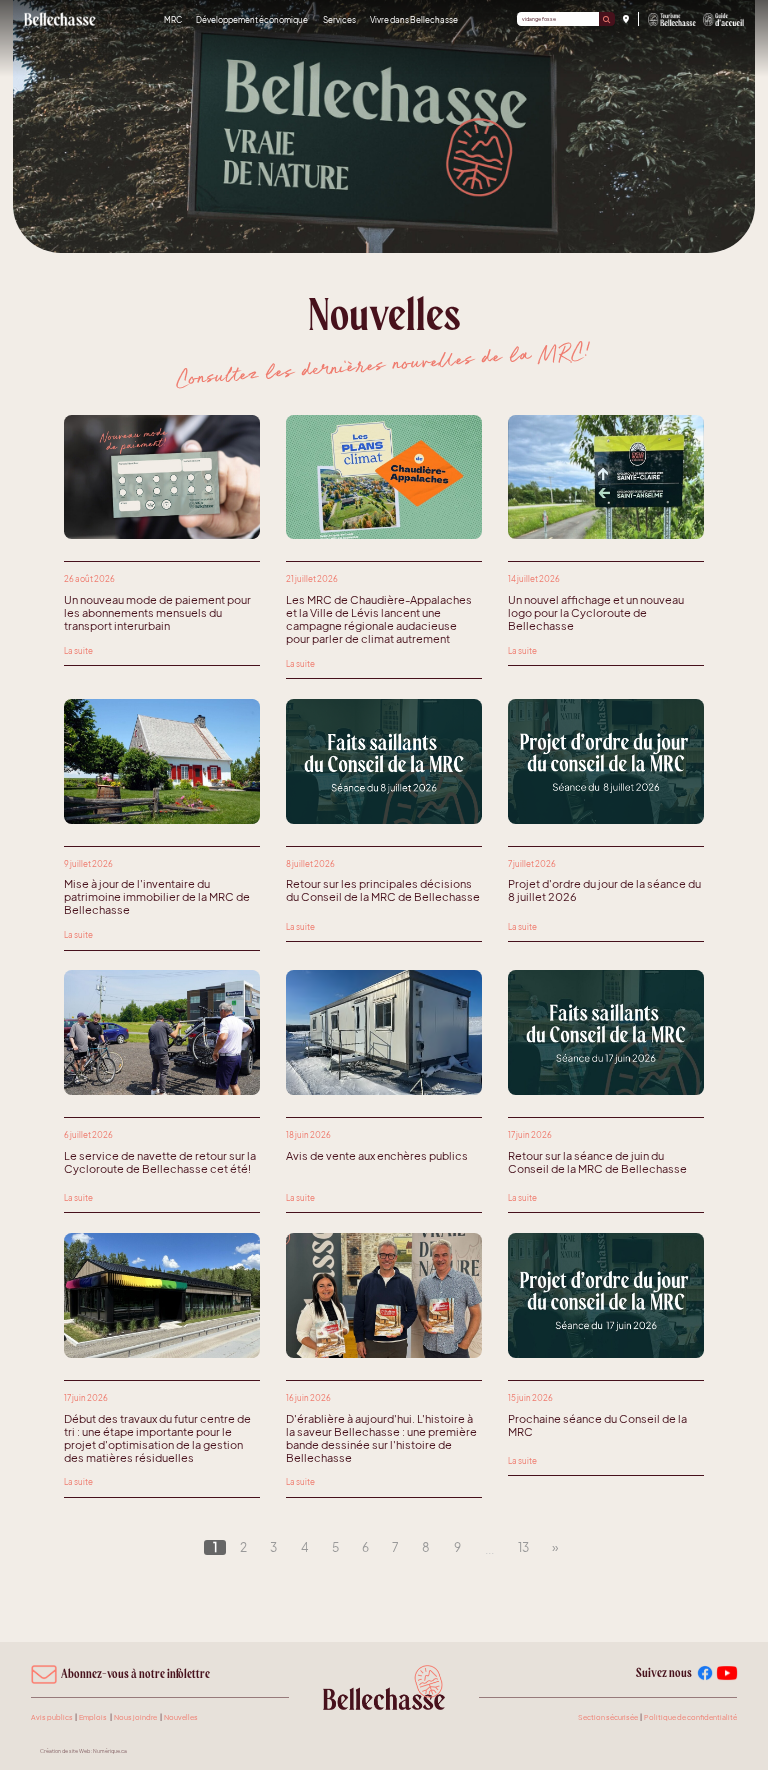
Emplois (93, 1717)
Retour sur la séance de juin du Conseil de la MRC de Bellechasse (597, 1162)
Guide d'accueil (723, 19)
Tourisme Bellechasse (672, 19)
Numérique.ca (110, 1751)
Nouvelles (181, 1717)
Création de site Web (65, 1751)
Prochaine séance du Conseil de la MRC (597, 1425)
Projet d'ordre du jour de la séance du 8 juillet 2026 (604, 890)
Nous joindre (135, 1717)
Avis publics (52, 1717)
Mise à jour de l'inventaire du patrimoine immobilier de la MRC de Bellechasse (157, 896)
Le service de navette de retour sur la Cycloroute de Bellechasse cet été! (160, 1162)
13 (523, 1547)
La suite (78, 650)
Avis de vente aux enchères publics (377, 1155)
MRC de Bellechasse (61, 19)
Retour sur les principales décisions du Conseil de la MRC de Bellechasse (383, 890)
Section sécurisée (608, 1717)
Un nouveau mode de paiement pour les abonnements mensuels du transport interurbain (157, 612)
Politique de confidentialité (690, 1717)
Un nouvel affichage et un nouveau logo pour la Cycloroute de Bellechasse (596, 612)
